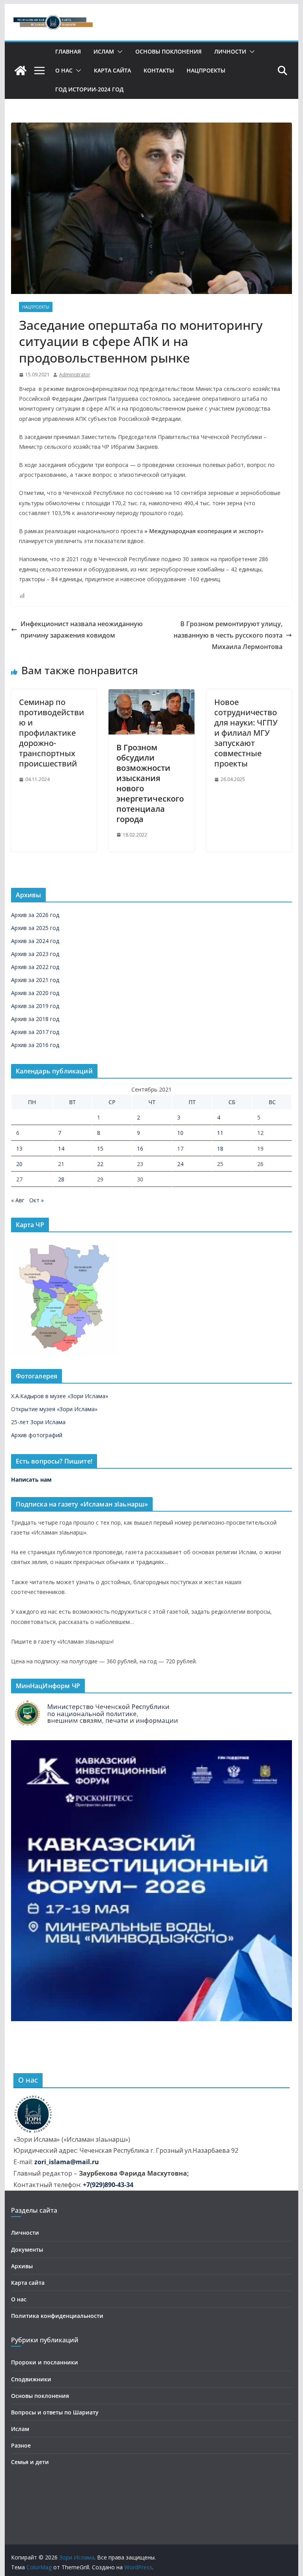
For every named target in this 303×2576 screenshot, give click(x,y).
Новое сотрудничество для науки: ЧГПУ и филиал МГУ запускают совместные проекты (246, 733)
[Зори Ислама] (21, 71)
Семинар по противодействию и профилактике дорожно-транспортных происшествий (51, 733)
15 (100, 1149)
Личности (230, 51)
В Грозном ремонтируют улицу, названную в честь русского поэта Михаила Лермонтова (228, 635)
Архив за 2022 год (35, 967)
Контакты (159, 70)
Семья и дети (30, 2462)
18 (220, 1149)
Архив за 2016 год (35, 1045)
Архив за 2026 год (35, 915)
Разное (21, 2445)
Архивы (22, 2266)
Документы (27, 2250)
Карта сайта (112, 70)
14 (61, 1149)
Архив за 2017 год (35, 1032)
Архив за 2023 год (35, 954)
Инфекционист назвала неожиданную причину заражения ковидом (82, 630)
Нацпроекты (206, 70)
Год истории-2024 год (89, 89)
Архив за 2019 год (35, 1006)
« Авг (18, 1200)
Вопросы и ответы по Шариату (55, 2412)
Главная (68, 51)
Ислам (104, 51)
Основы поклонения (168, 51)
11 (220, 1133)
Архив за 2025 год (35, 928)
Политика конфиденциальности (57, 2316)
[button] (118, 52)
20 (19, 1164)
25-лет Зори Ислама (38, 1422)
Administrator (75, 375)
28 (61, 1179)
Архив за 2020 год (35, 993)
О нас (64, 70)
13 (19, 1149)
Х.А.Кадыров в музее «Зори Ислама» (60, 1396)
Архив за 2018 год (35, 1019)
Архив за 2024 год (35, 941)
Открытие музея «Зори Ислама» (54, 1409)
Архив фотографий (37, 1435)
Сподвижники (31, 2379)
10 (180, 1133)
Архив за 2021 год (35, 980)
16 (140, 1149)
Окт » (36, 1200)
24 (180, 1164)
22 (100, 1164)
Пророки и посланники (45, 2362)
